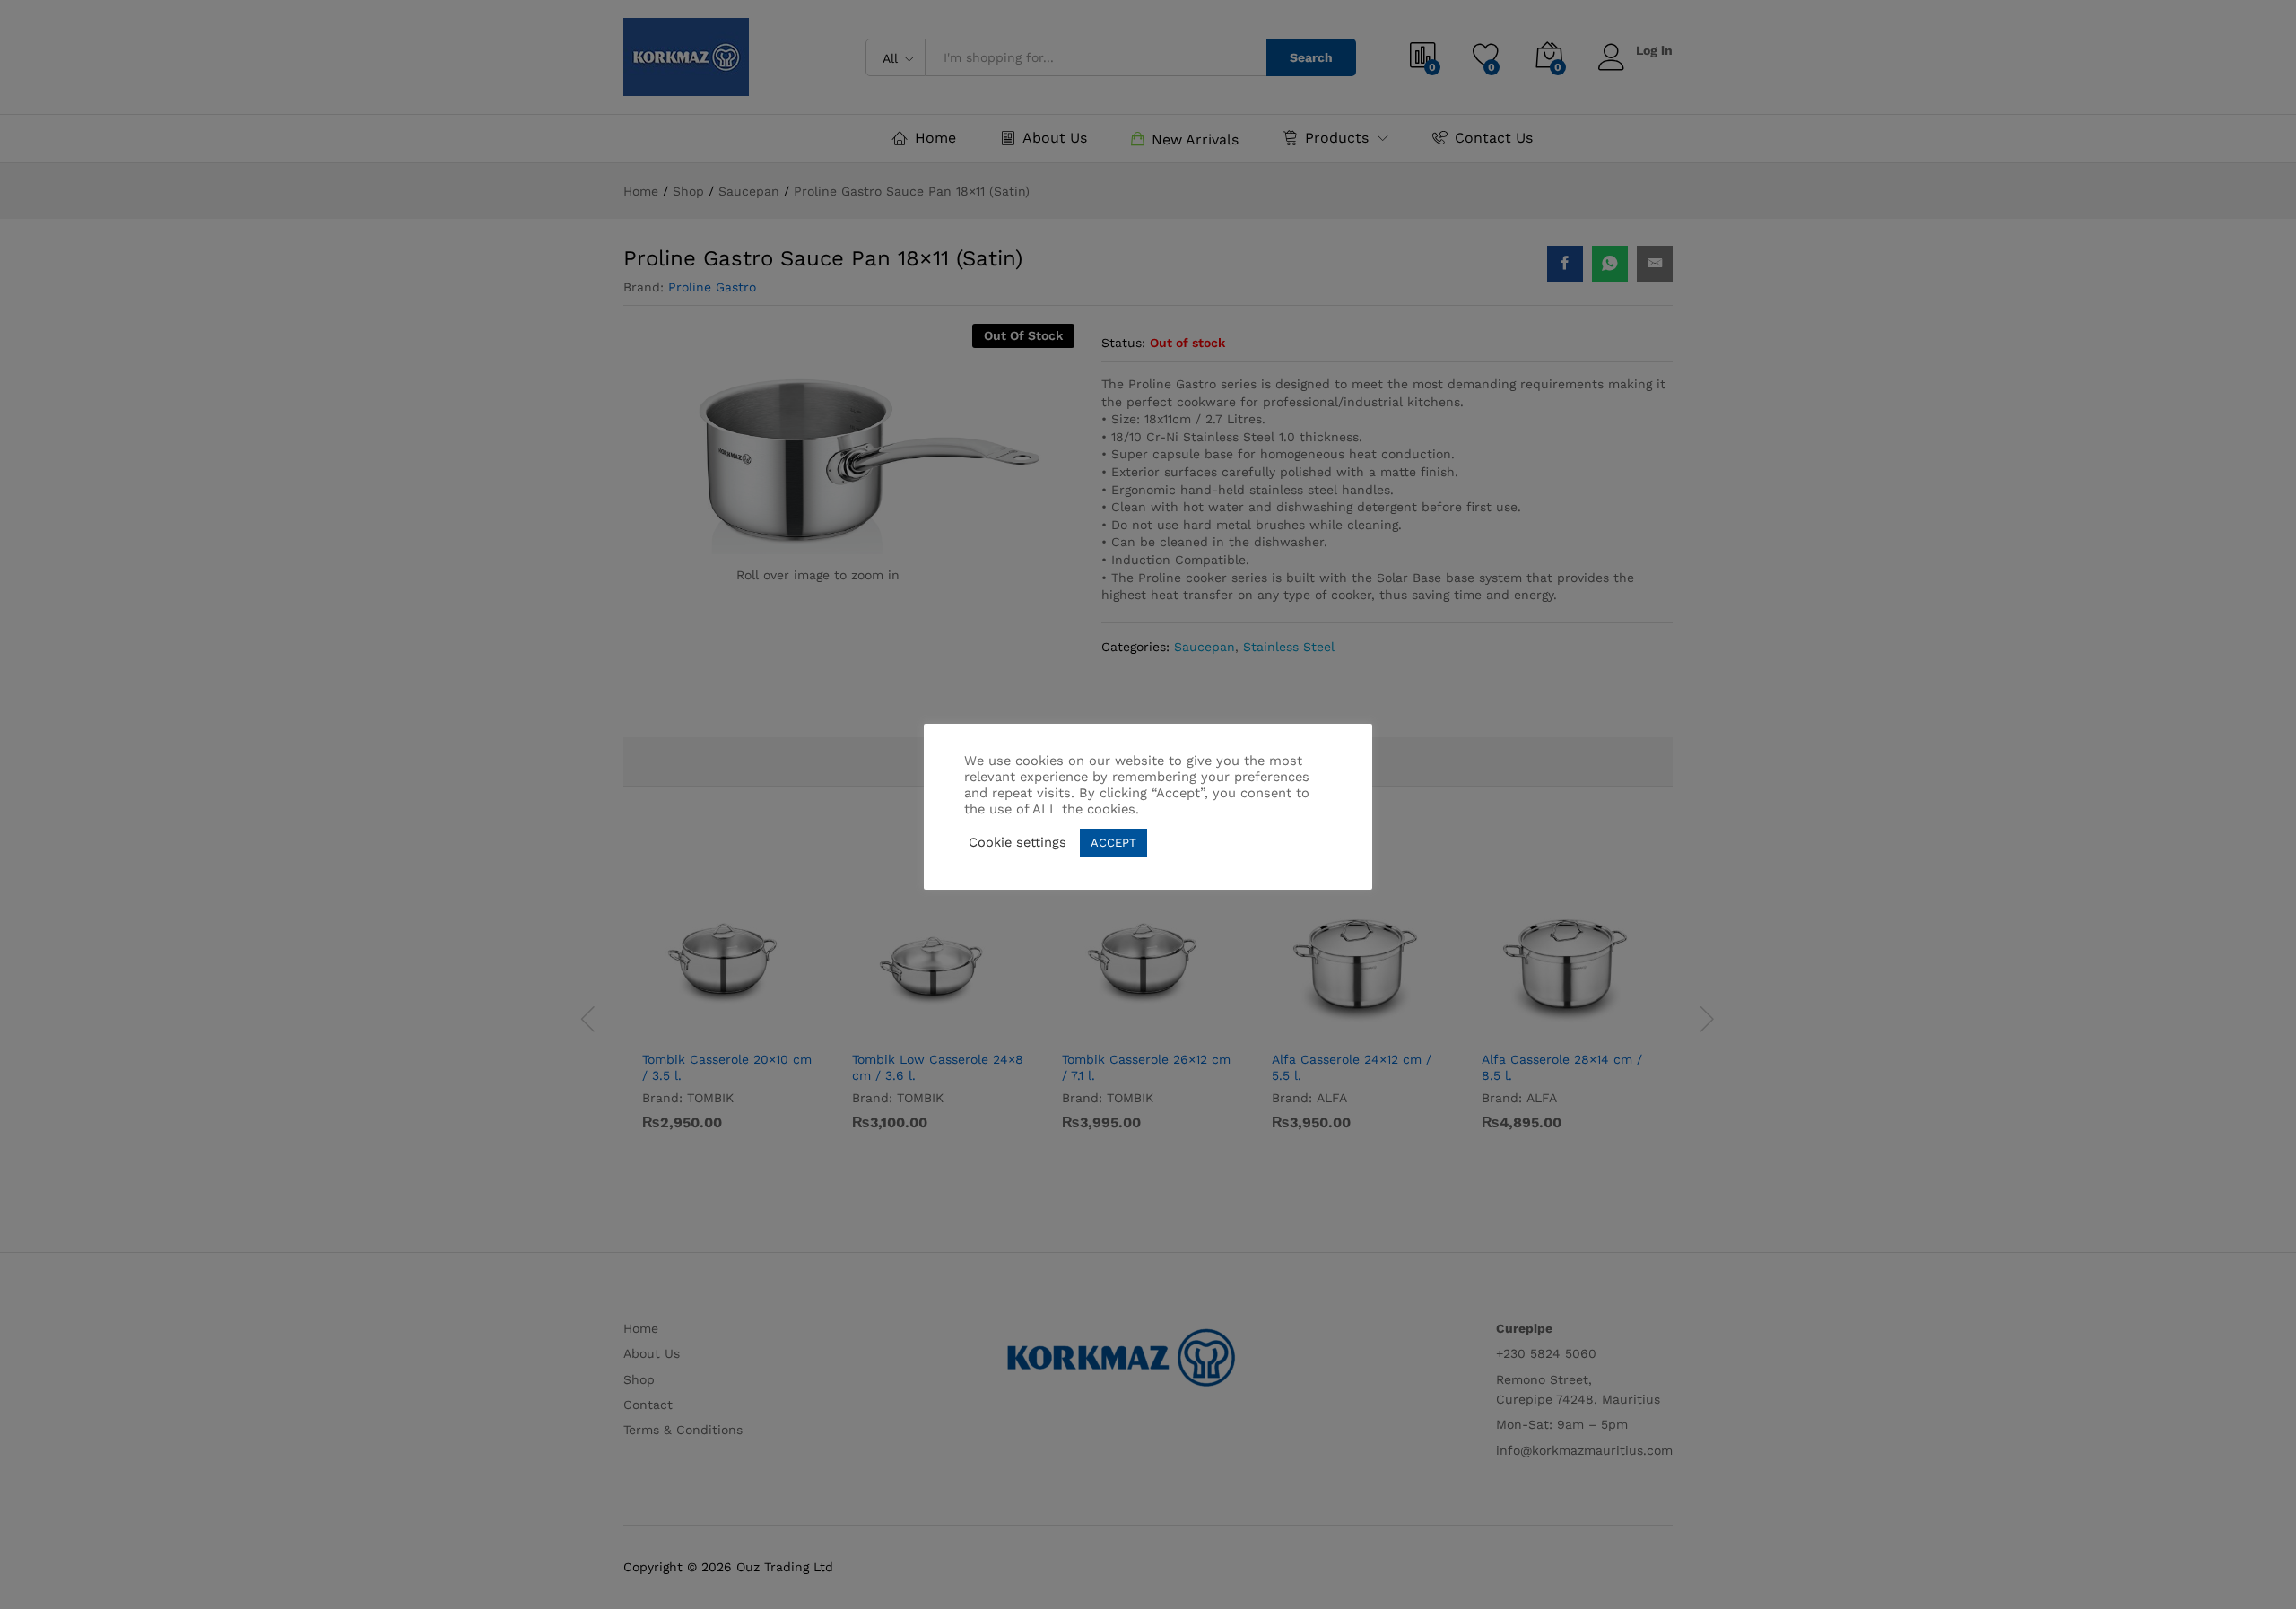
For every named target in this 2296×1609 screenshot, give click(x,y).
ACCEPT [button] (1113, 843)
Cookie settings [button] (1018, 842)
